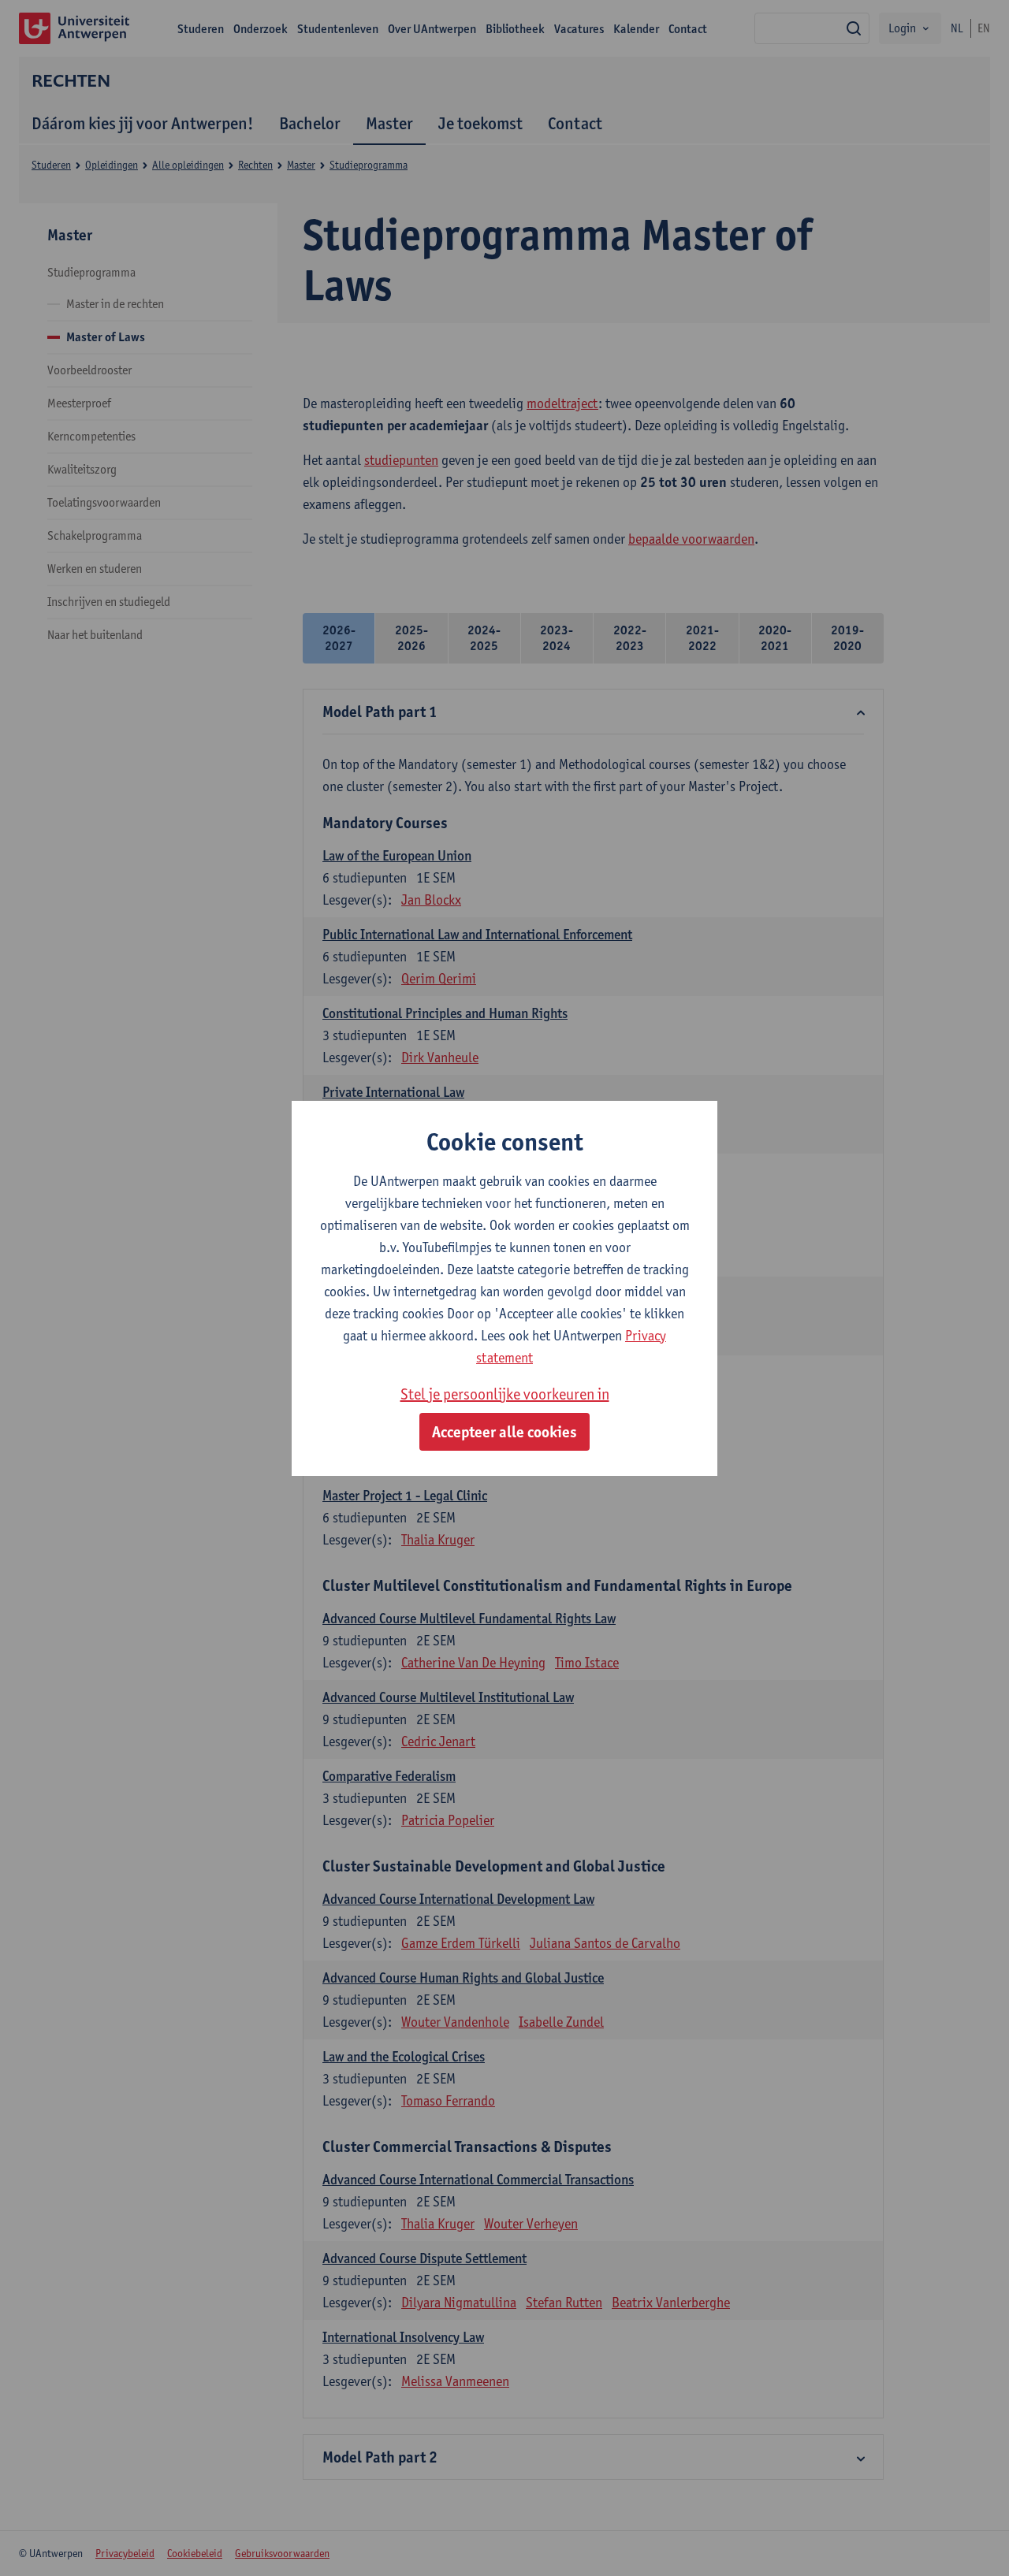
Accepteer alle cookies (504, 1432)
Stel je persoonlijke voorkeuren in (505, 1394)
